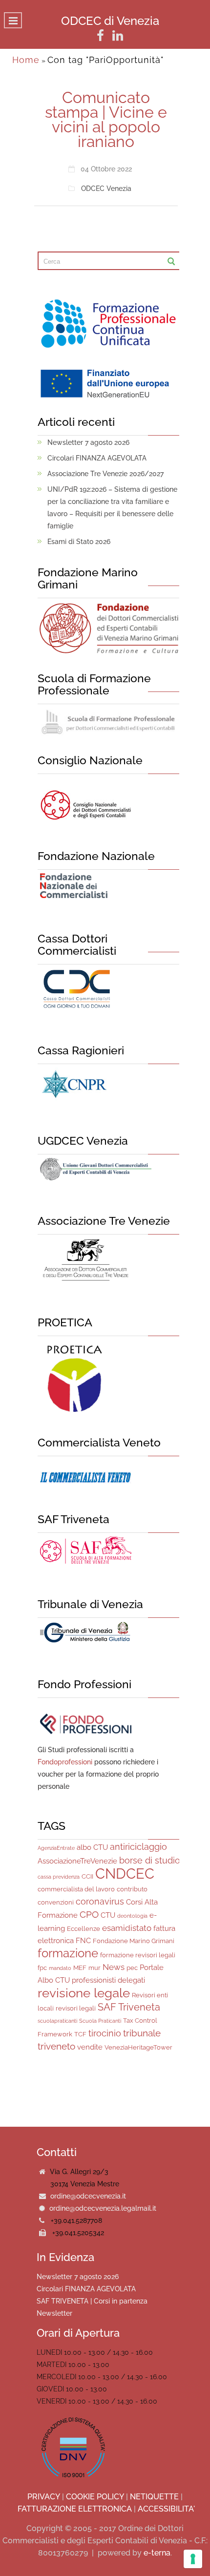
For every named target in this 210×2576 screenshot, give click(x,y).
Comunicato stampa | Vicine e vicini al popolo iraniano (106, 119)
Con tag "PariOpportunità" (105, 60)
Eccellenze (84, 1929)
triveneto (56, 2046)
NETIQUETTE (154, 2497)
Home (26, 60)
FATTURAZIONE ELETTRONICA (75, 2509)
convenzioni (56, 1902)
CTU (108, 1915)
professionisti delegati (108, 1980)
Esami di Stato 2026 (79, 542)
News (114, 1967)
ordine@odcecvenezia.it (88, 2196)
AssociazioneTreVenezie (77, 1861)
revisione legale (84, 1993)
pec (132, 1968)
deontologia (132, 1916)
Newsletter (54, 2313)
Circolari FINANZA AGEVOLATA (97, 458)
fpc (42, 1968)
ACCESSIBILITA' (166, 2509)
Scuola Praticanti (100, 2021)
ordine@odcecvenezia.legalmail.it (103, 2208)
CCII (87, 1876)
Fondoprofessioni (65, 1762)
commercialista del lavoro (76, 1889)
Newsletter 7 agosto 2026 (88, 442)
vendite (90, 2047)
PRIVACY (44, 2497)
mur (94, 1968)
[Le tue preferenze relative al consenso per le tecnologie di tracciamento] (193, 2559)
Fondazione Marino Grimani (134, 1941)
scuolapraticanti (57, 2021)
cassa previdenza (59, 1877)
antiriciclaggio (138, 1847)
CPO (89, 1914)
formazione (68, 1953)
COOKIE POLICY (95, 2497)
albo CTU (92, 1847)
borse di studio (150, 1860)
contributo (132, 1889)
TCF (80, 2034)
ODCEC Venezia (106, 188)
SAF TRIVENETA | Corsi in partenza (92, 2301)
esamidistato (127, 1928)
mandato (60, 1968)
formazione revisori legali (138, 1955)
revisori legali (76, 2008)
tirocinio (105, 2033)
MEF (80, 1968)
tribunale (142, 2033)
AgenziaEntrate (56, 1848)
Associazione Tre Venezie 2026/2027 (105, 474)
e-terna (157, 2553)
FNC (83, 1941)
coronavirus (100, 1901)
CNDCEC (125, 1874)
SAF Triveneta (129, 2007)
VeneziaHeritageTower (138, 2047)
